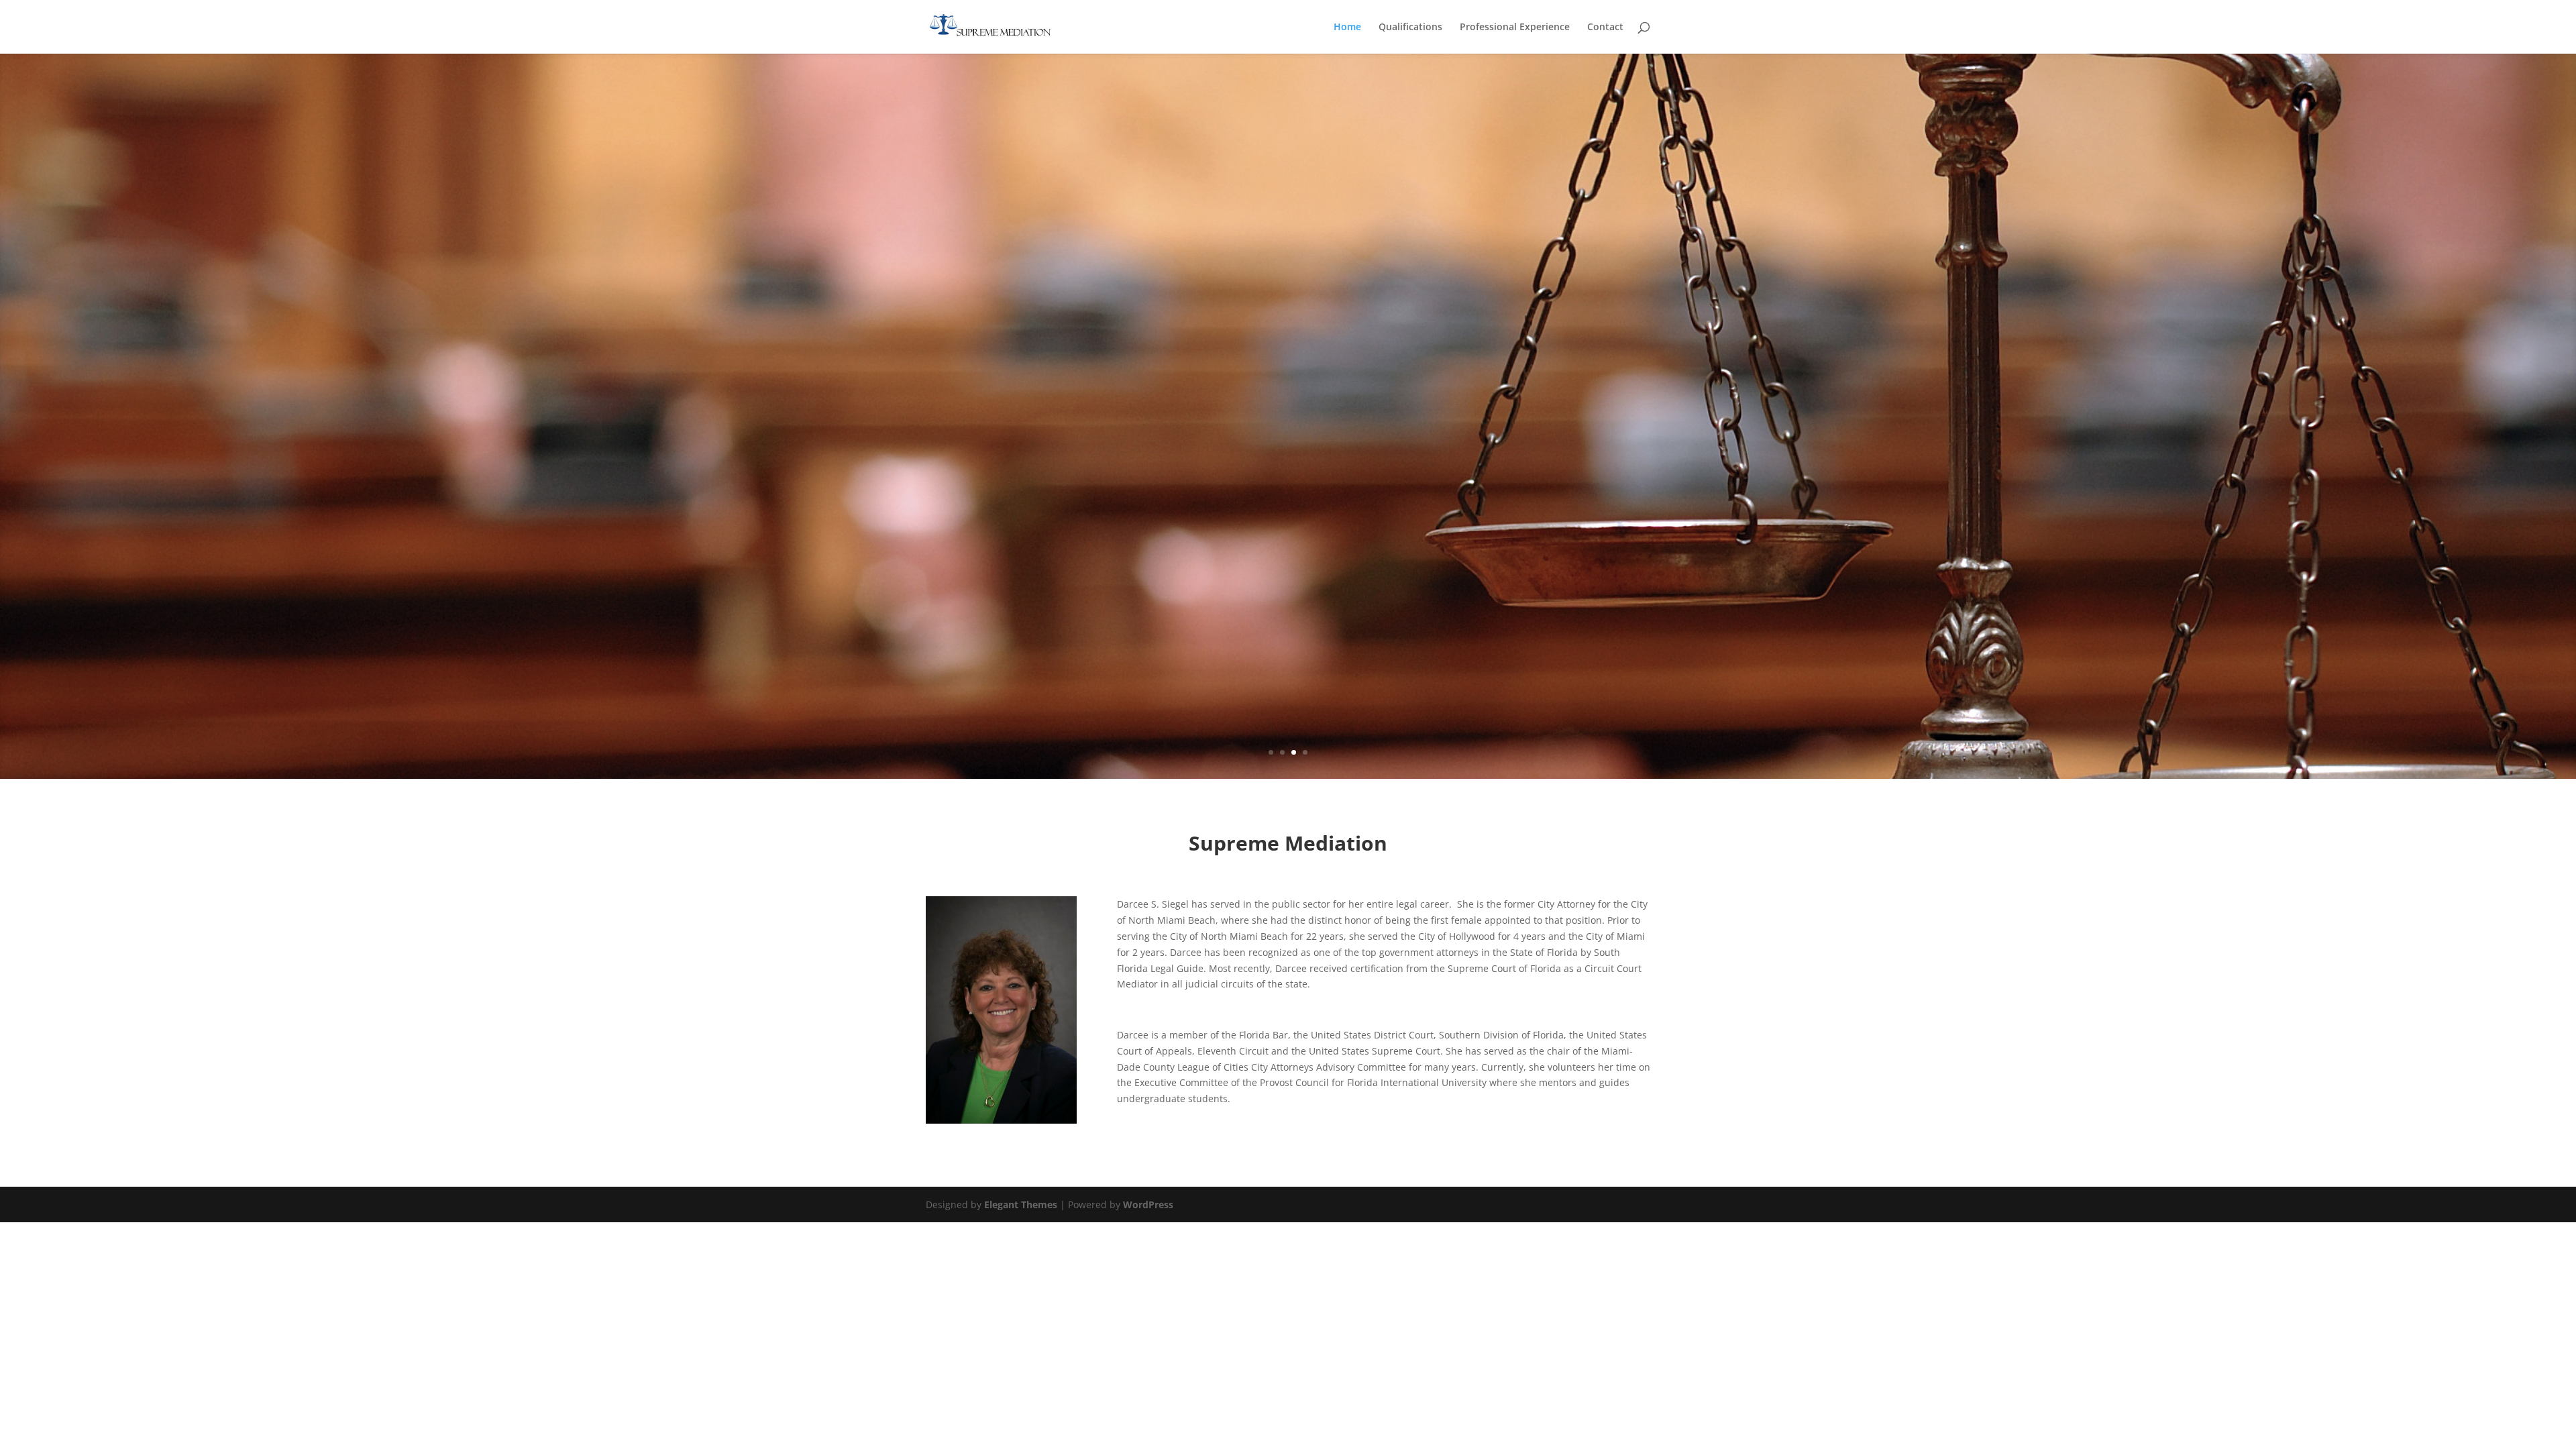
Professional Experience (1515, 28)
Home (1347, 28)
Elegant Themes (1021, 1204)
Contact (1605, 28)
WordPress (1148, 1204)
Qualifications (1410, 28)
